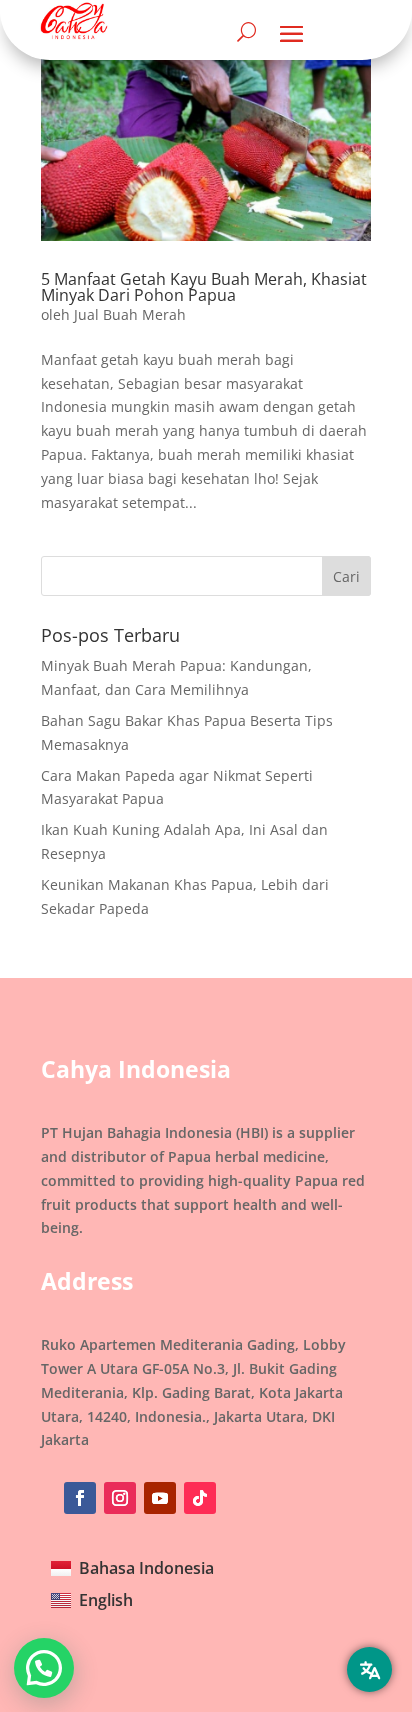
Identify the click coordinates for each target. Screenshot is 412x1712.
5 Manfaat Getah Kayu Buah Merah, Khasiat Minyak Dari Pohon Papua (204, 287)
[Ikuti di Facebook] (80, 1498)
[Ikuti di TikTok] (200, 1498)
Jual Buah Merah (130, 314)
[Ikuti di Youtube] (160, 1498)
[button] (44, 1668)
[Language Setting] (369, 1669)
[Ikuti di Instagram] (120, 1498)
